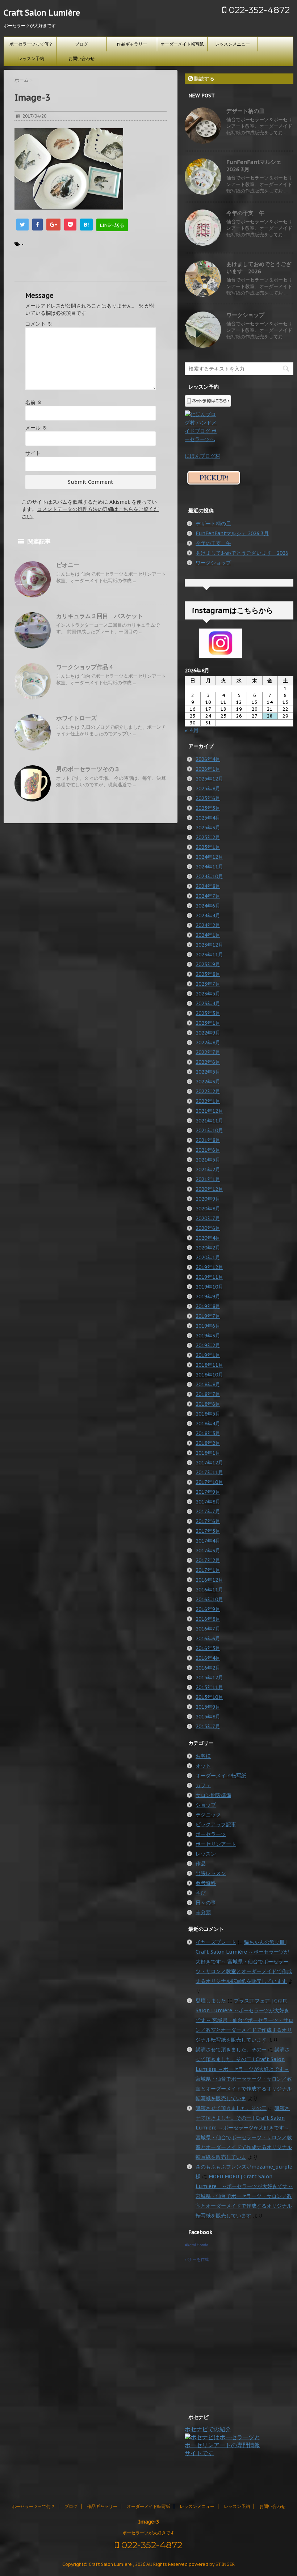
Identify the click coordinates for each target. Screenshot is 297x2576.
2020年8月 (208, 1209)
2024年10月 (209, 876)
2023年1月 (208, 1023)
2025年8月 (208, 788)
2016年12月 (209, 1580)
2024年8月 (208, 886)
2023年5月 (208, 994)
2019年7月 (208, 1316)
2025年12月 (209, 779)
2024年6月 (208, 906)
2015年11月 (209, 1687)
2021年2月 (208, 1169)
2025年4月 (208, 818)
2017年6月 (208, 1521)
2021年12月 (209, 1111)
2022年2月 (208, 1091)
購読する (204, 79)
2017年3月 (208, 1551)
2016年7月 (208, 1629)
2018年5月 (208, 1414)
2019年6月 (208, 1326)
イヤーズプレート (216, 1942)
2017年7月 (208, 1511)
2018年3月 (208, 1433)
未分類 (203, 1912)
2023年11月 (209, 955)
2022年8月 (208, 1042)
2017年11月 (209, 1472)
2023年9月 (208, 964)
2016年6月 (208, 1638)
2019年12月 (209, 1267)
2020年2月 (208, 1248)
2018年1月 (208, 1453)
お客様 (203, 1756)
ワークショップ (245, 315)
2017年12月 (209, 1463)
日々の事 (206, 1903)
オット (203, 1766)
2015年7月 (208, 1726)
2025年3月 (208, 828)
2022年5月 (208, 1072)
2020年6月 (208, 1228)
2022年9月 (208, 1033)
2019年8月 (208, 1306)
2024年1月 (208, 935)
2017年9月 (208, 1492)
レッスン (206, 1854)
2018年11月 (209, 1365)
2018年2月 (208, 1443)
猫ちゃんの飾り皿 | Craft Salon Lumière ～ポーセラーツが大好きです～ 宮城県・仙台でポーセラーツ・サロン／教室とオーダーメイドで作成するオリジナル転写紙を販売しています (244, 1962)
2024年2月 (208, 925)
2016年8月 (208, 1619)
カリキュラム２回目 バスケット (100, 616)
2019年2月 (208, 1345)
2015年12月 (209, 1678)
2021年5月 (208, 1160)
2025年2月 (208, 837)
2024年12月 (209, 857)
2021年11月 (209, 1121)
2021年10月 (209, 1130)
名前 (34, 402)
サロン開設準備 (213, 1795)
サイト (33, 453)
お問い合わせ (81, 58)
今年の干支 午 (245, 213)
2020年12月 (209, 1189)
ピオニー (68, 565)
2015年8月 (208, 1717)
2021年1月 (208, 1179)
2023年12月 (209, 945)
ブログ (81, 44)
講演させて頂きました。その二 (231, 2108)
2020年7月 (208, 1218)
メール (36, 428)
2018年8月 (208, 1384)
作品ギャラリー (132, 44)
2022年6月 (208, 1062)
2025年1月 (208, 847)
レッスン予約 (31, 58)
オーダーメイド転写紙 (182, 44)
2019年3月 (208, 1336)
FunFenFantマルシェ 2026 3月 (232, 533)
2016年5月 (208, 1648)
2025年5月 (208, 808)
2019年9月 (208, 1297)
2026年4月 (208, 759)
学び (201, 1893)
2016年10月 (209, 1599)
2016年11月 (209, 1590)
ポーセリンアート (216, 1844)
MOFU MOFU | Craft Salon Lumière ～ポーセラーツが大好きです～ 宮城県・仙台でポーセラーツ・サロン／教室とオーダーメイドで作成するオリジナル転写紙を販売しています (244, 2196)
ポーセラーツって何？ (31, 44)
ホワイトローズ (76, 718)
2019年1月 (208, 1355)
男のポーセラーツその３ (88, 769)
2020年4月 (208, 1238)
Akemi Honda (196, 2245)
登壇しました (211, 2001)
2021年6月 (208, 1150)
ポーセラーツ (211, 1834)
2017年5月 (208, 1531)
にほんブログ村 (202, 456)
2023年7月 (208, 984)
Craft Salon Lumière (42, 13)
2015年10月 (209, 1697)
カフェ (203, 1785)
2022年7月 (208, 1052)
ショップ (206, 1805)
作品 (201, 1864)
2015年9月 (208, 1707)
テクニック (208, 1815)
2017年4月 (208, 1541)
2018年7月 (208, 1394)
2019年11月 (209, 1277)
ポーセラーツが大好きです (148, 2533)
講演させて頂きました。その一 (231, 2050)
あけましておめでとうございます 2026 (259, 268)
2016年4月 (208, 1658)
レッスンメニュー (233, 44)
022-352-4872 (258, 10)
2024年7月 (208, 896)
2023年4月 (208, 1003)
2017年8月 (208, 1502)
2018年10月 (209, 1375)
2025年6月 (208, 798)
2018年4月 (208, 1424)
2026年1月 (208, 769)
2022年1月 (208, 1101)
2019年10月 (209, 1287)
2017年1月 (208, 1570)
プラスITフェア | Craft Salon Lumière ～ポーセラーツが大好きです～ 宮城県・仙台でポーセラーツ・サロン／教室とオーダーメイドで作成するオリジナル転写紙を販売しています (244, 2020)
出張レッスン (211, 1873)
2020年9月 (208, 1199)
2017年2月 (208, 1560)
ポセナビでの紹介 (208, 2429)
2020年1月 (208, 1257)
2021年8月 (208, 1140)
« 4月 (192, 730)
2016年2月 (208, 1668)
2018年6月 (208, 1404)
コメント (39, 324)
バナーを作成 (197, 2259)
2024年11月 (209, 867)
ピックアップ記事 (216, 1824)
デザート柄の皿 (245, 111)
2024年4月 (208, 915)
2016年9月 (208, 1609)
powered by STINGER (212, 2564)
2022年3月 (208, 1082)
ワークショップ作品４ (85, 667)
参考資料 (206, 1883)
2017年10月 (209, 1482)
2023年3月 (208, 1013)
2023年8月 (208, 974)
